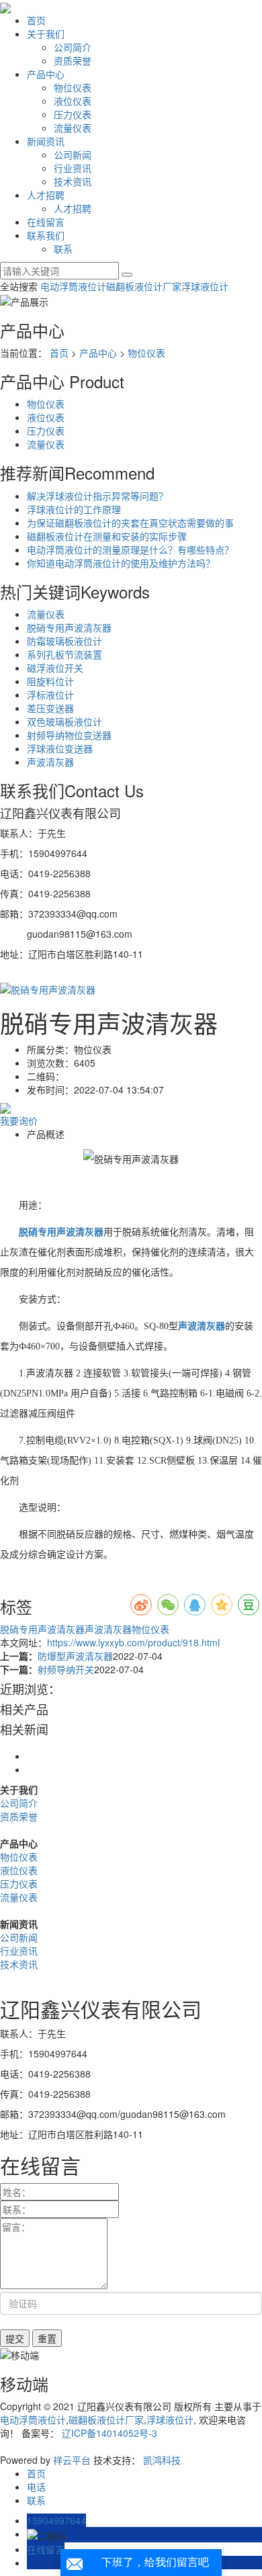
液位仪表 (73, 101)
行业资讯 (73, 168)
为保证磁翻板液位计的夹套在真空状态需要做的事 (130, 523)
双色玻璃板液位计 (64, 721)
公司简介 (73, 47)
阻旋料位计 (50, 681)
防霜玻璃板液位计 (64, 641)
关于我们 (46, 34)
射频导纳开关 (66, 1669)
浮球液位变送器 (60, 748)
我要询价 (19, 1120)
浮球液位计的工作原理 (74, 509)
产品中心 (46, 74)
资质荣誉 (73, 60)
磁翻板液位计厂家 (144, 286)
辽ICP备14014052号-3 (110, 2433)
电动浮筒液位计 (73, 286)
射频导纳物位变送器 (69, 735)
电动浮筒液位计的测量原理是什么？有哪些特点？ (130, 549)
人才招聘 (46, 195)
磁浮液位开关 (55, 668)
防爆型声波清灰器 (75, 1656)
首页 (36, 20)
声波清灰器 (50, 762)
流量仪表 (73, 128)
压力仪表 (73, 114)
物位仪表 (73, 87)
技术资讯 (73, 181)
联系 (63, 249)
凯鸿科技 (162, 2460)
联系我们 (46, 235)
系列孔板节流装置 (64, 654)
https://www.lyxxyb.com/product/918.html (133, 1642)
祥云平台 (72, 2460)
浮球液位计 (205, 286)
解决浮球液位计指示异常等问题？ (97, 496)
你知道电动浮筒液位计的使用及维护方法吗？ (121, 563)
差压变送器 (50, 708)
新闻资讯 (46, 141)
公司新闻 (73, 154)
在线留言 (46, 222)
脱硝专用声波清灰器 (69, 627)
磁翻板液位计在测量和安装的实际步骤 (107, 536)
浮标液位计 (50, 695)
